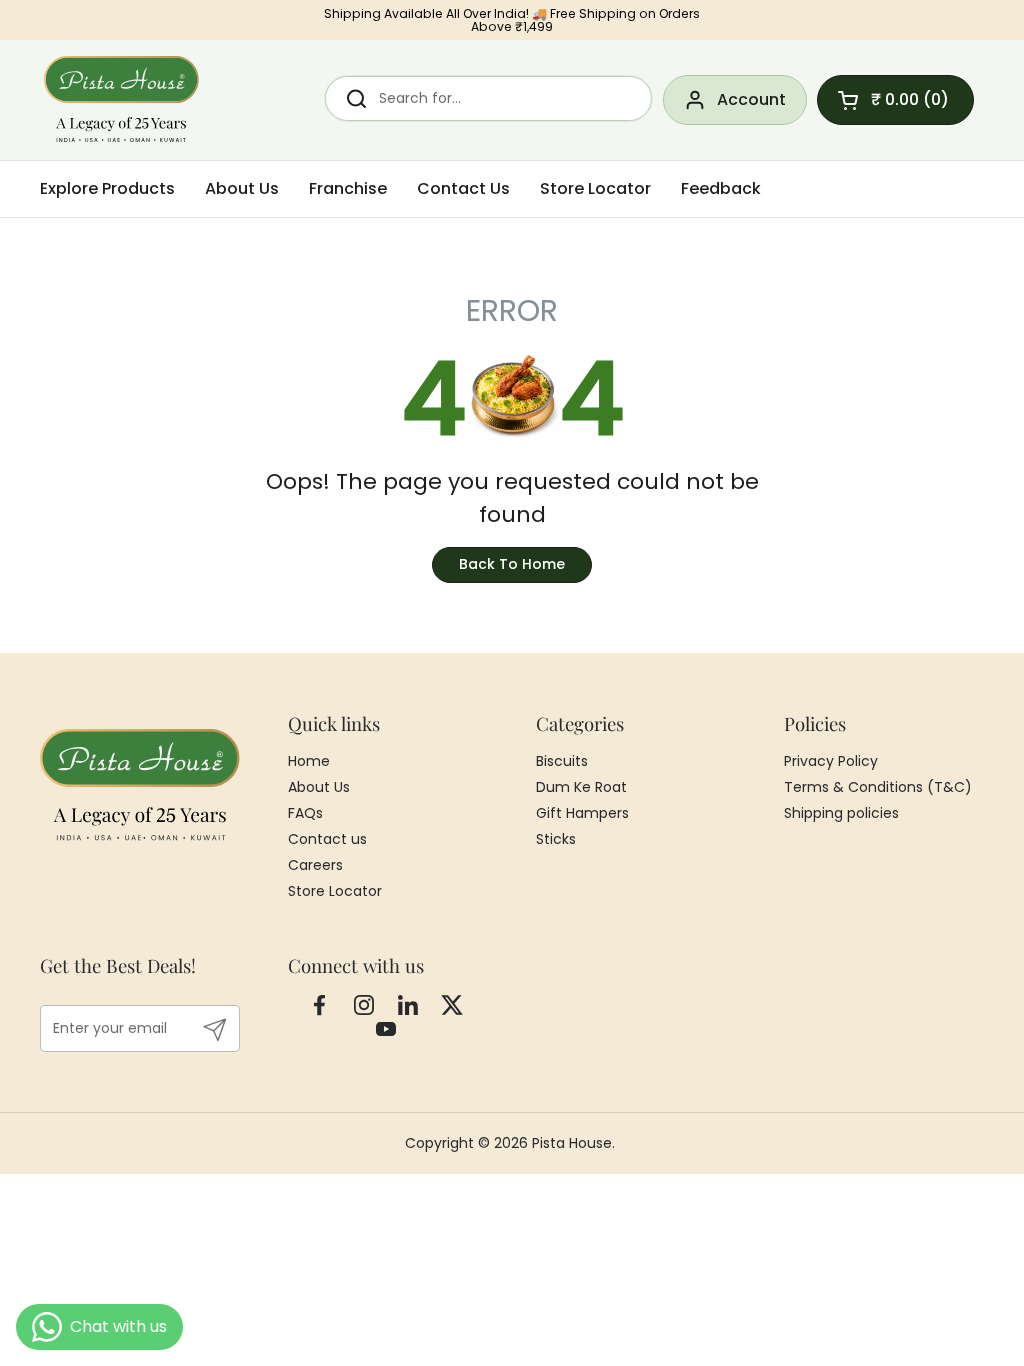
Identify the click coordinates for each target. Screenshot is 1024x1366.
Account (751, 99)
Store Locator (335, 891)
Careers (315, 865)
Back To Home (512, 564)
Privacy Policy (831, 761)
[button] (895, 100)
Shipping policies (841, 813)
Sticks (556, 839)
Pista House (572, 1143)
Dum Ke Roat (581, 787)
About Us (319, 787)
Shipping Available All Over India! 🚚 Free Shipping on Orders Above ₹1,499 (512, 20)
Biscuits (562, 761)
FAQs (305, 813)
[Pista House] (122, 100)
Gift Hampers (582, 813)
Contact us (327, 839)
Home (309, 761)
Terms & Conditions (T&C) (878, 787)
